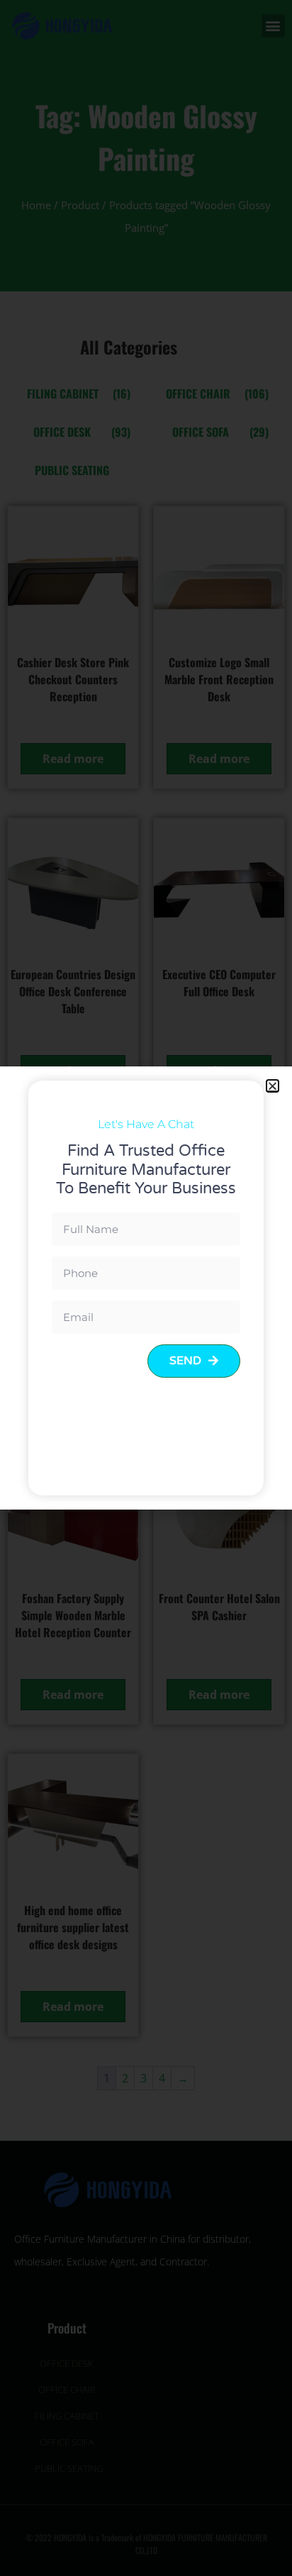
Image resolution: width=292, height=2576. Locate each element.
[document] (146, 1288)
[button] (273, 1086)
